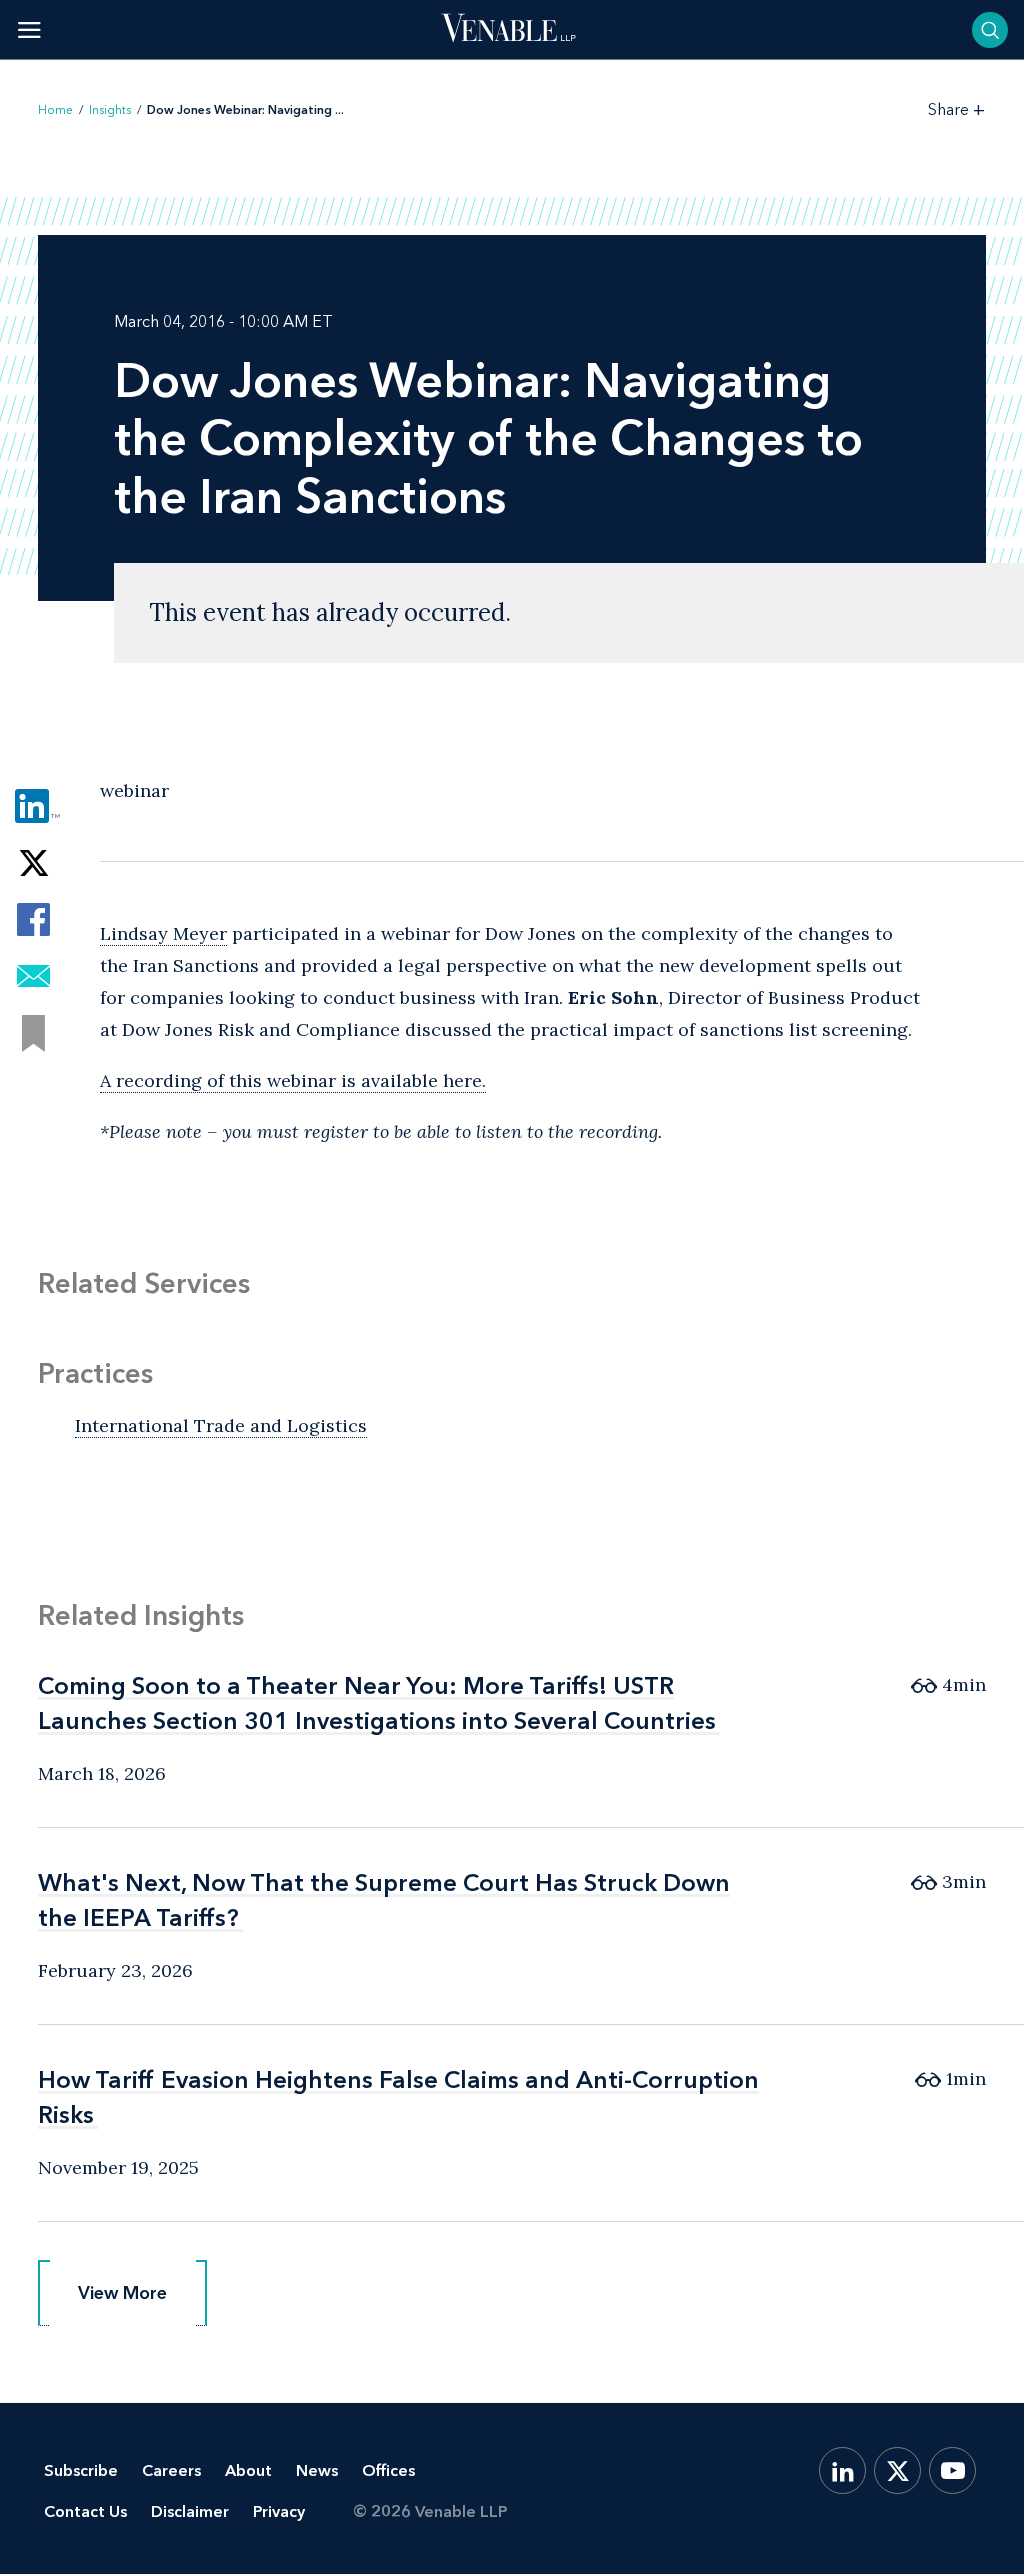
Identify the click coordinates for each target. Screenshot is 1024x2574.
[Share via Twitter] (33, 862)
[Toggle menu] (29, 29)
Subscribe (81, 2470)
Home (55, 110)
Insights (110, 110)
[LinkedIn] (842, 2470)
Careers (171, 2470)
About (248, 2470)
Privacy (279, 2511)
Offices (388, 2470)
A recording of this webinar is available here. (293, 1080)
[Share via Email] (33, 976)
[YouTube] (952, 2470)
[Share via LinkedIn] (33, 805)
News (317, 2470)
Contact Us (85, 2511)
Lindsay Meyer (163, 933)
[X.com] (897, 2470)
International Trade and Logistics (221, 1425)
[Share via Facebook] (33, 919)
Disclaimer (190, 2511)
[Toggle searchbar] (990, 30)
